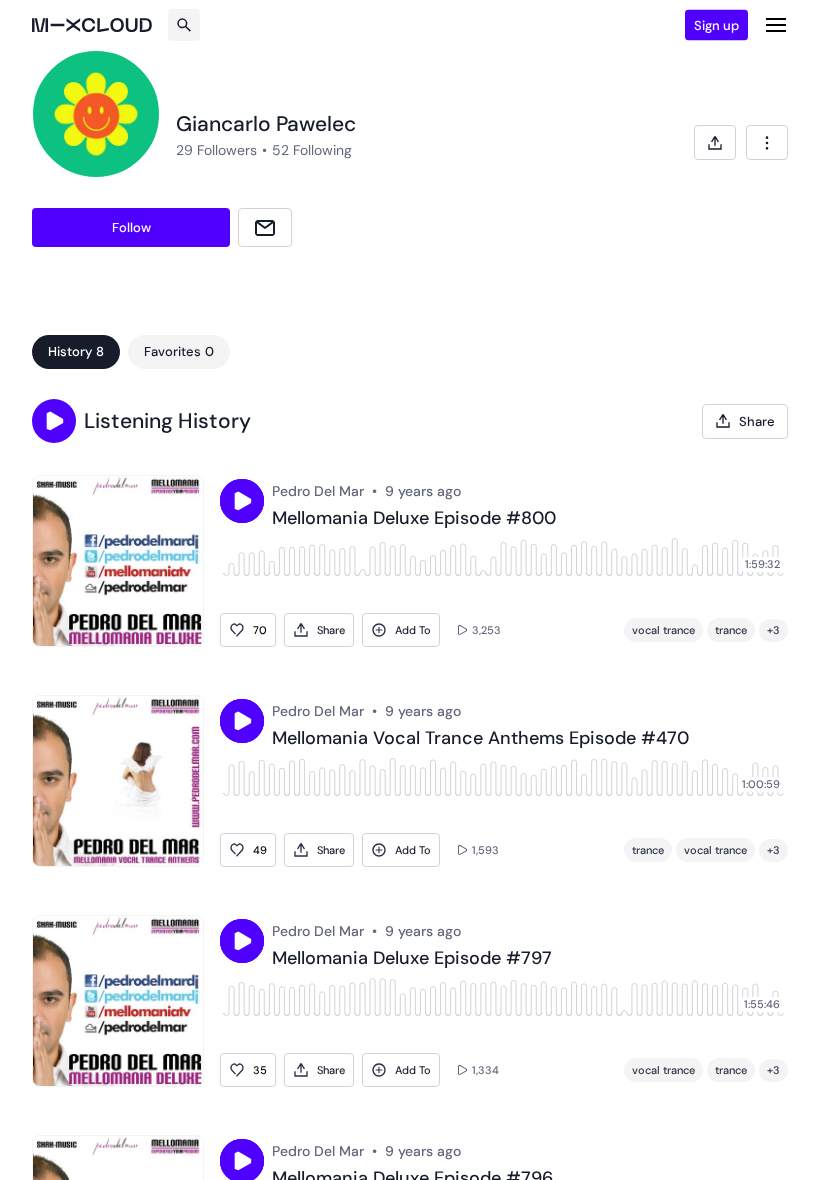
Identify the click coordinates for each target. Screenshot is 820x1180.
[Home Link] (92, 25)
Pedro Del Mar (318, 491)
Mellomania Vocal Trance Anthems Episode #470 (480, 739)
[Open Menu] (776, 25)
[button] (54, 421)
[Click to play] (242, 501)
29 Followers (216, 150)
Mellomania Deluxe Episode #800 (414, 519)
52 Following (312, 150)
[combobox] (767, 142)
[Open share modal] (715, 142)
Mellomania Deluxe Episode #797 (412, 959)
